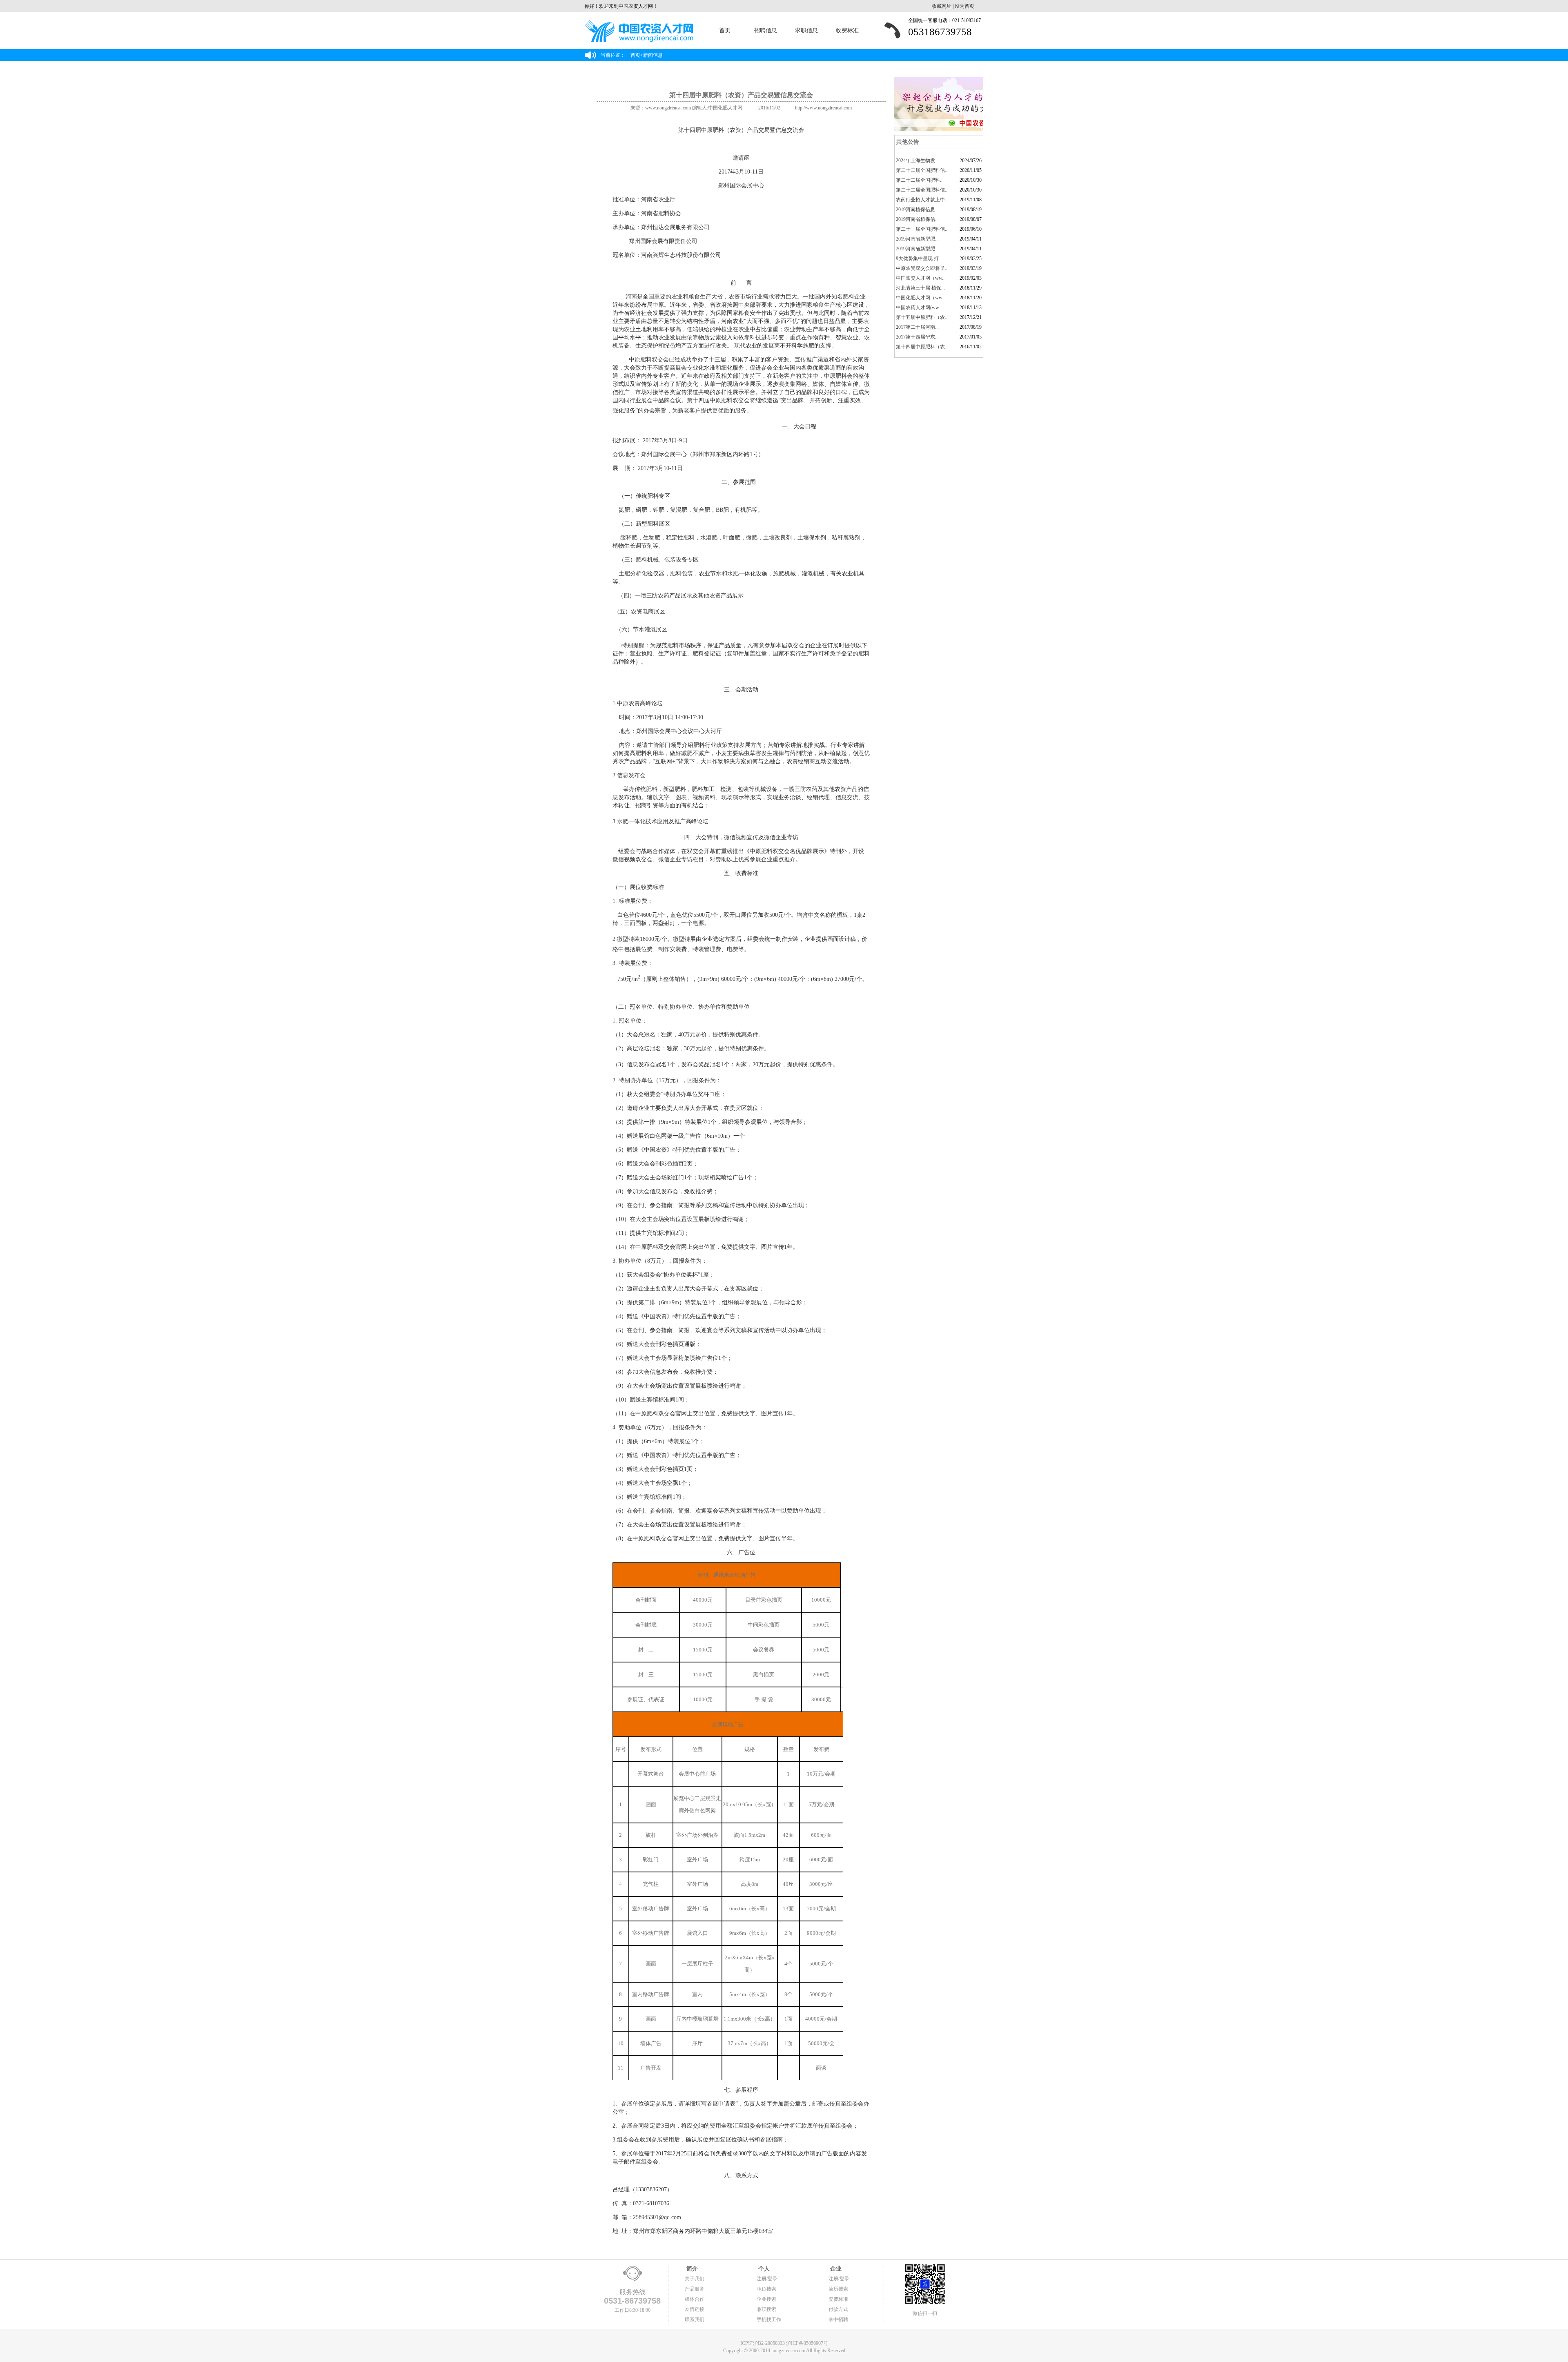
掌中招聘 (838, 2320)
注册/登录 (767, 2279)
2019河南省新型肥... (917, 239)
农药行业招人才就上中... (922, 200)
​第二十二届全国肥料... (920, 180)
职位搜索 (766, 2289)
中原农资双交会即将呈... (922, 268)
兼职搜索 (766, 2309)
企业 (835, 2269)
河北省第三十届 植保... (920, 288)
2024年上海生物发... (917, 160)
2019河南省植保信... (917, 219)
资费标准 (838, 2299)
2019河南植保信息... (917, 209)
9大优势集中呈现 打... (919, 258)
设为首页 (964, 6)
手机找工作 (769, 2320)
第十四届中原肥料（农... (922, 347)
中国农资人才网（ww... (921, 278)
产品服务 (695, 2289)
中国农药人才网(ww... (919, 308)
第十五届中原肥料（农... (922, 317)
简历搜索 (838, 2289)
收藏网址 (942, 6)
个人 (763, 2269)
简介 (691, 2269)
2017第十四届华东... (917, 337)
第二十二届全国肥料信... (922, 170)
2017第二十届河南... (917, 327)
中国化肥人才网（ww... (921, 298)
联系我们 (695, 2320)
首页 (725, 30)
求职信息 (806, 30)
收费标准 (847, 30)
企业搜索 (766, 2299)
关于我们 (695, 2279)
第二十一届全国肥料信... (922, 229)
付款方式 (838, 2309)
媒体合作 (695, 2299)
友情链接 (695, 2309)
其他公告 (907, 142)
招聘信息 (766, 30)
